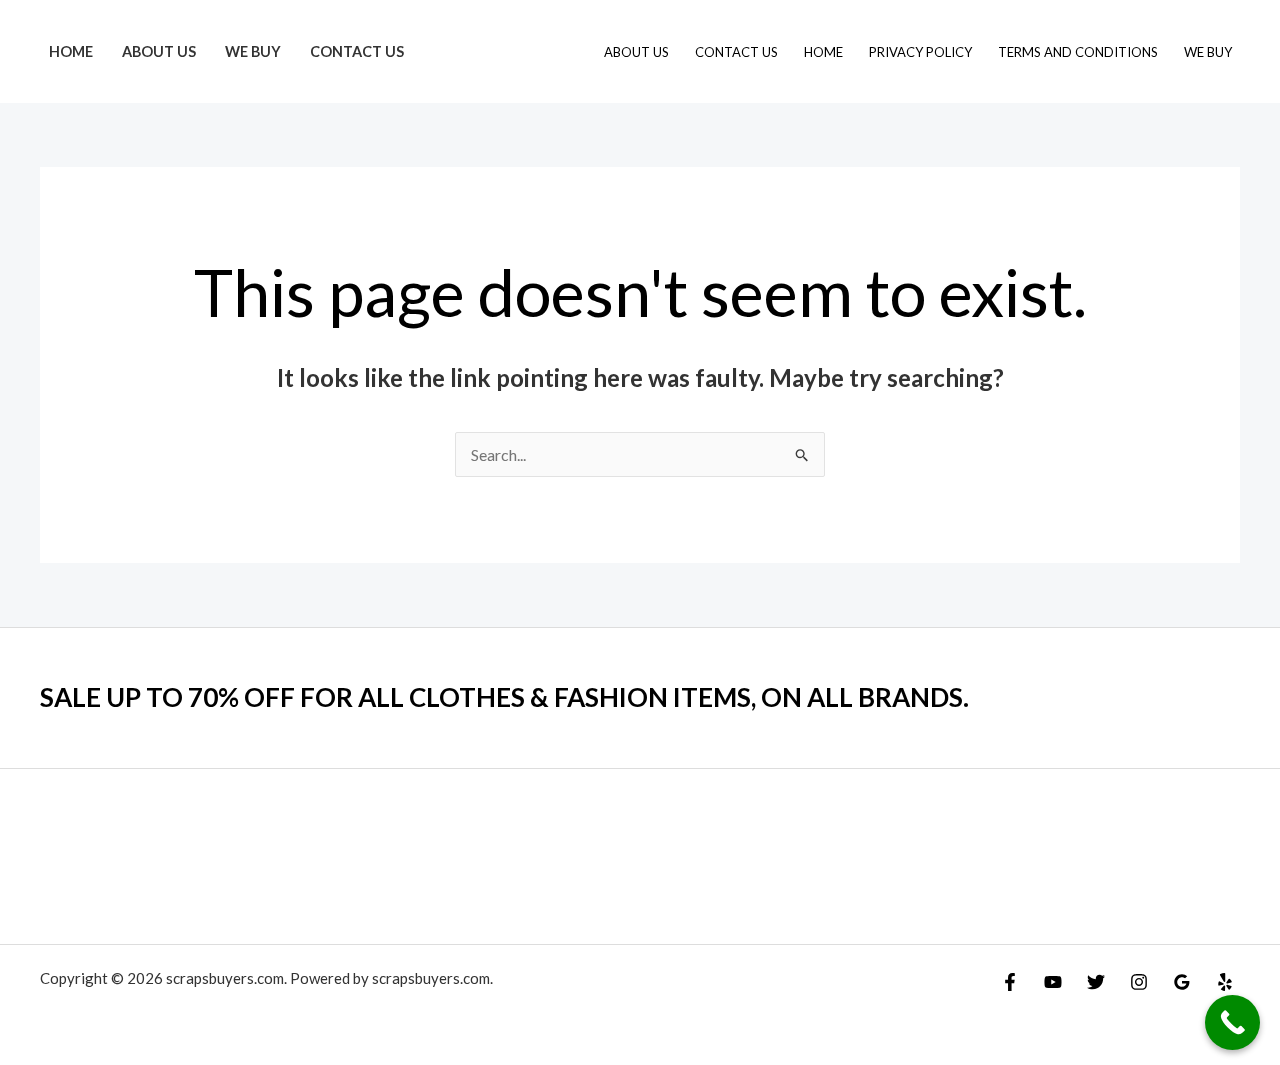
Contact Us (357, 51)
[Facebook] (1010, 982)
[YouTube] (1053, 982)
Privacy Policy (920, 52)
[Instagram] (1139, 982)
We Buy (253, 51)
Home (71, 51)
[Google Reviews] (1182, 982)
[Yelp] (1225, 982)
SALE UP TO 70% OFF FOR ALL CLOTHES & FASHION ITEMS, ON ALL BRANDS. (504, 697)
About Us (159, 51)
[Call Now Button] (1232, 1022)
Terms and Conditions (1078, 52)
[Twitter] (1096, 982)
